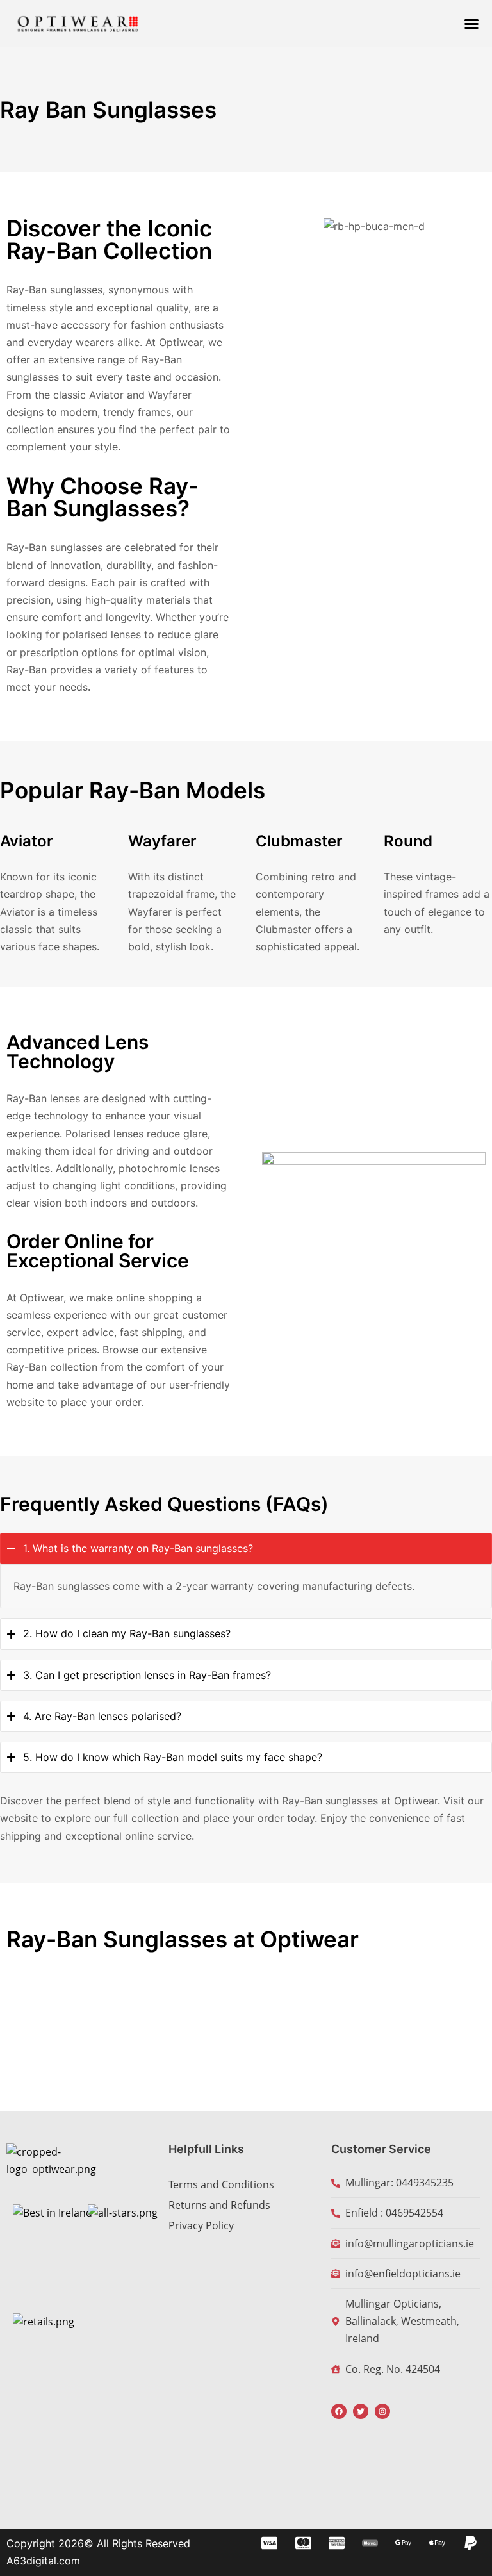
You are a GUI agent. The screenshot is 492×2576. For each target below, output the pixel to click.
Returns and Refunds (219, 2205)
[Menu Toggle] (471, 24)
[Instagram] (382, 2411)
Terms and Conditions (221, 2184)
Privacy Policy (201, 2225)
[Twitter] (361, 2411)
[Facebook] (339, 2411)
